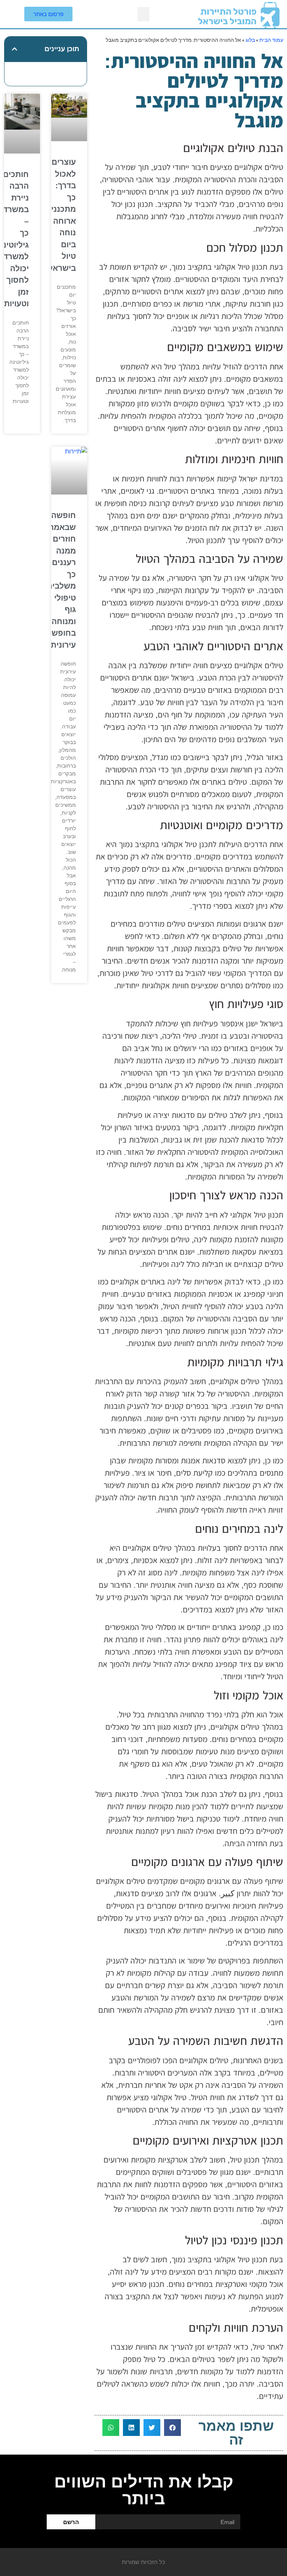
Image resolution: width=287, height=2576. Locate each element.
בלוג (250, 40)
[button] (143, 14)
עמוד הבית (271, 40)
